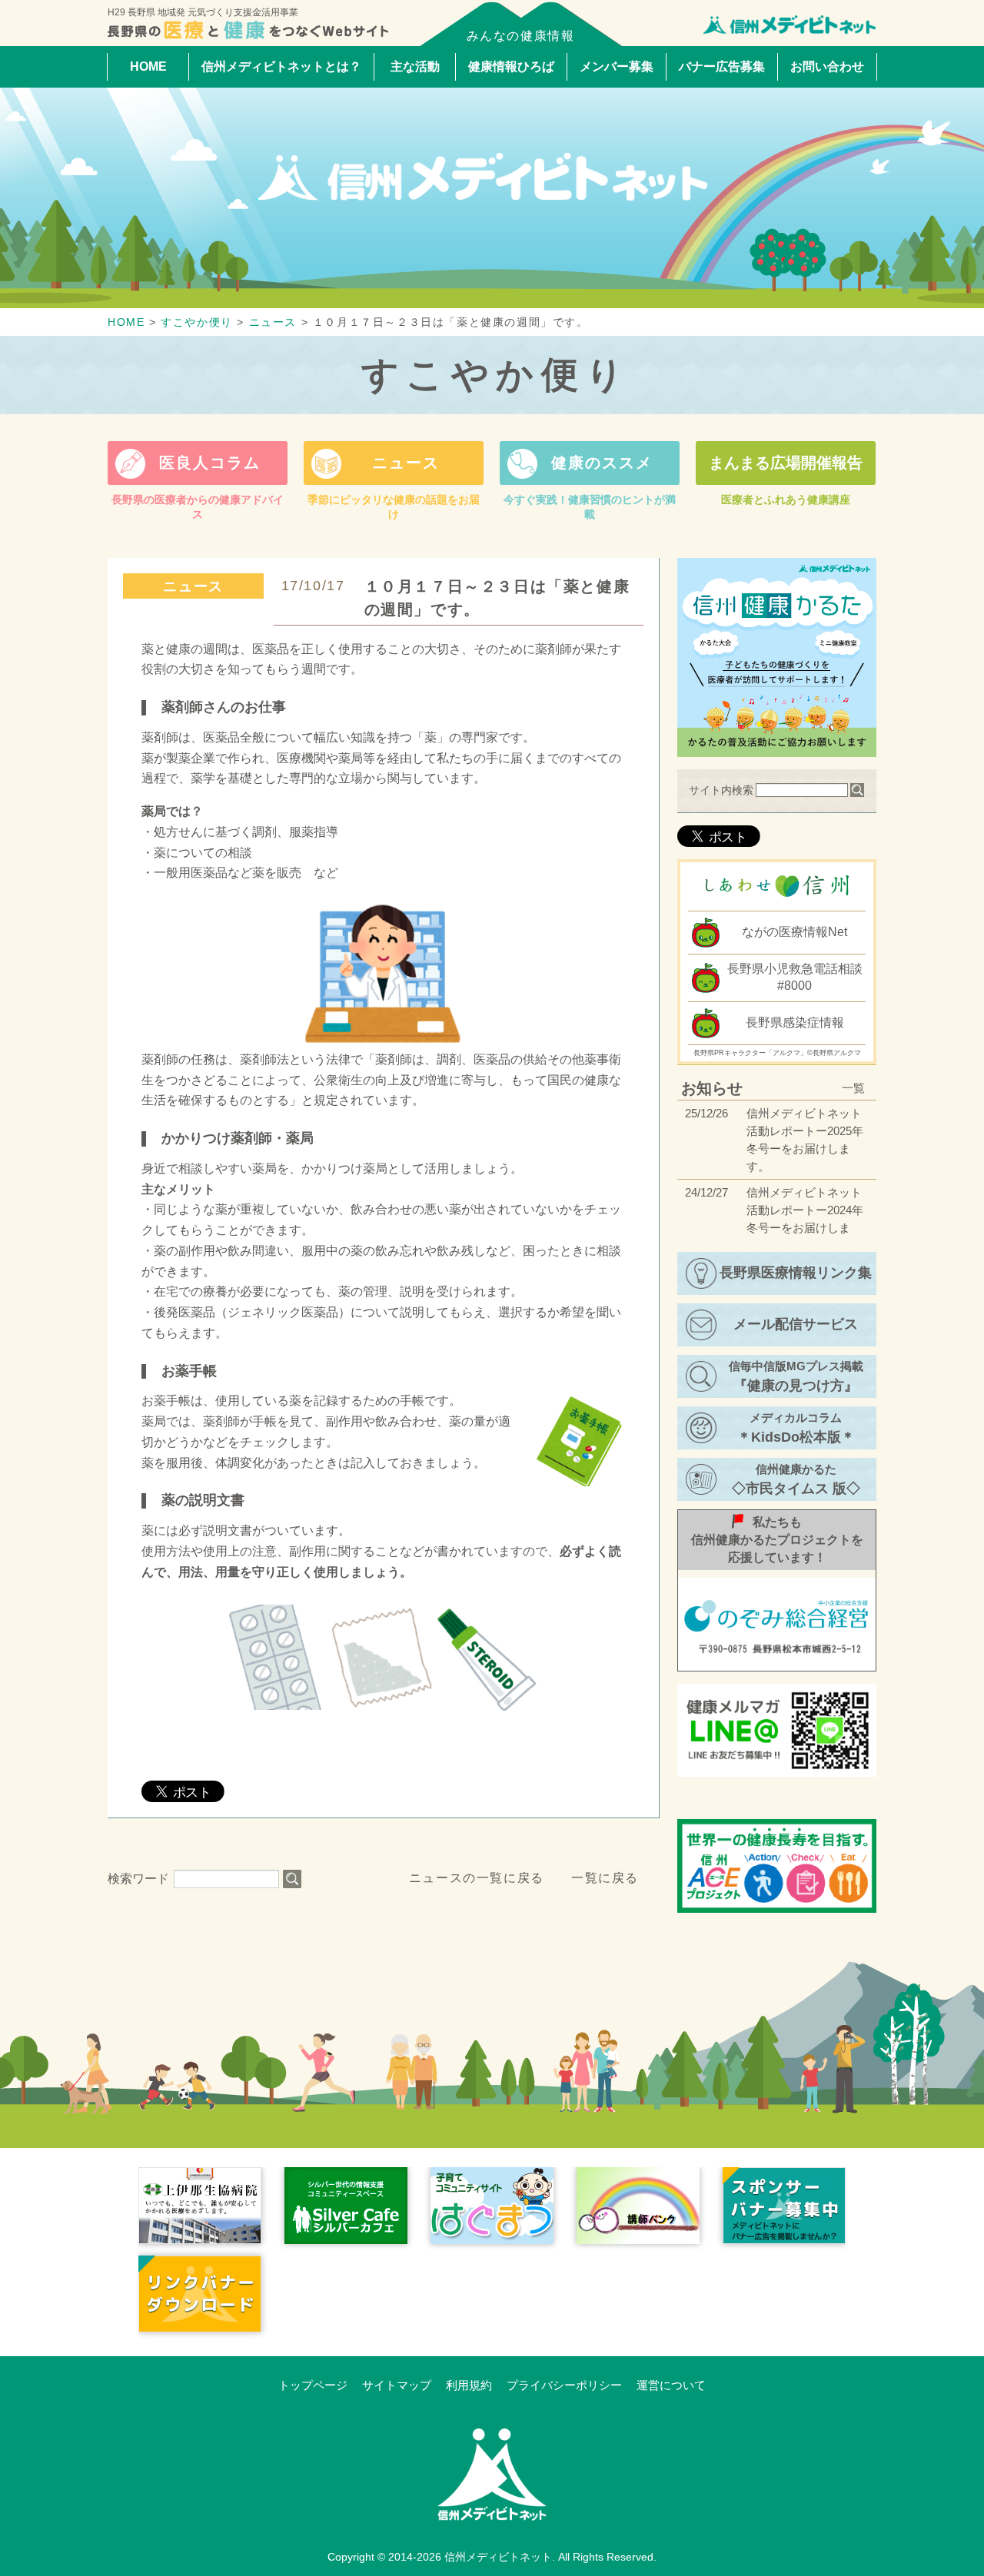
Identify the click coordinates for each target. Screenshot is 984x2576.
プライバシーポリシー (564, 2385)
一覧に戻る (605, 1878)
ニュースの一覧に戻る (477, 1878)
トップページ (313, 2385)
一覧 (853, 1088)
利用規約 (469, 2385)
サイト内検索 (721, 790)
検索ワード (138, 1879)
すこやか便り (496, 375)
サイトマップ (397, 2385)
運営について (671, 2385)
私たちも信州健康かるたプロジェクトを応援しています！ (777, 1540)
